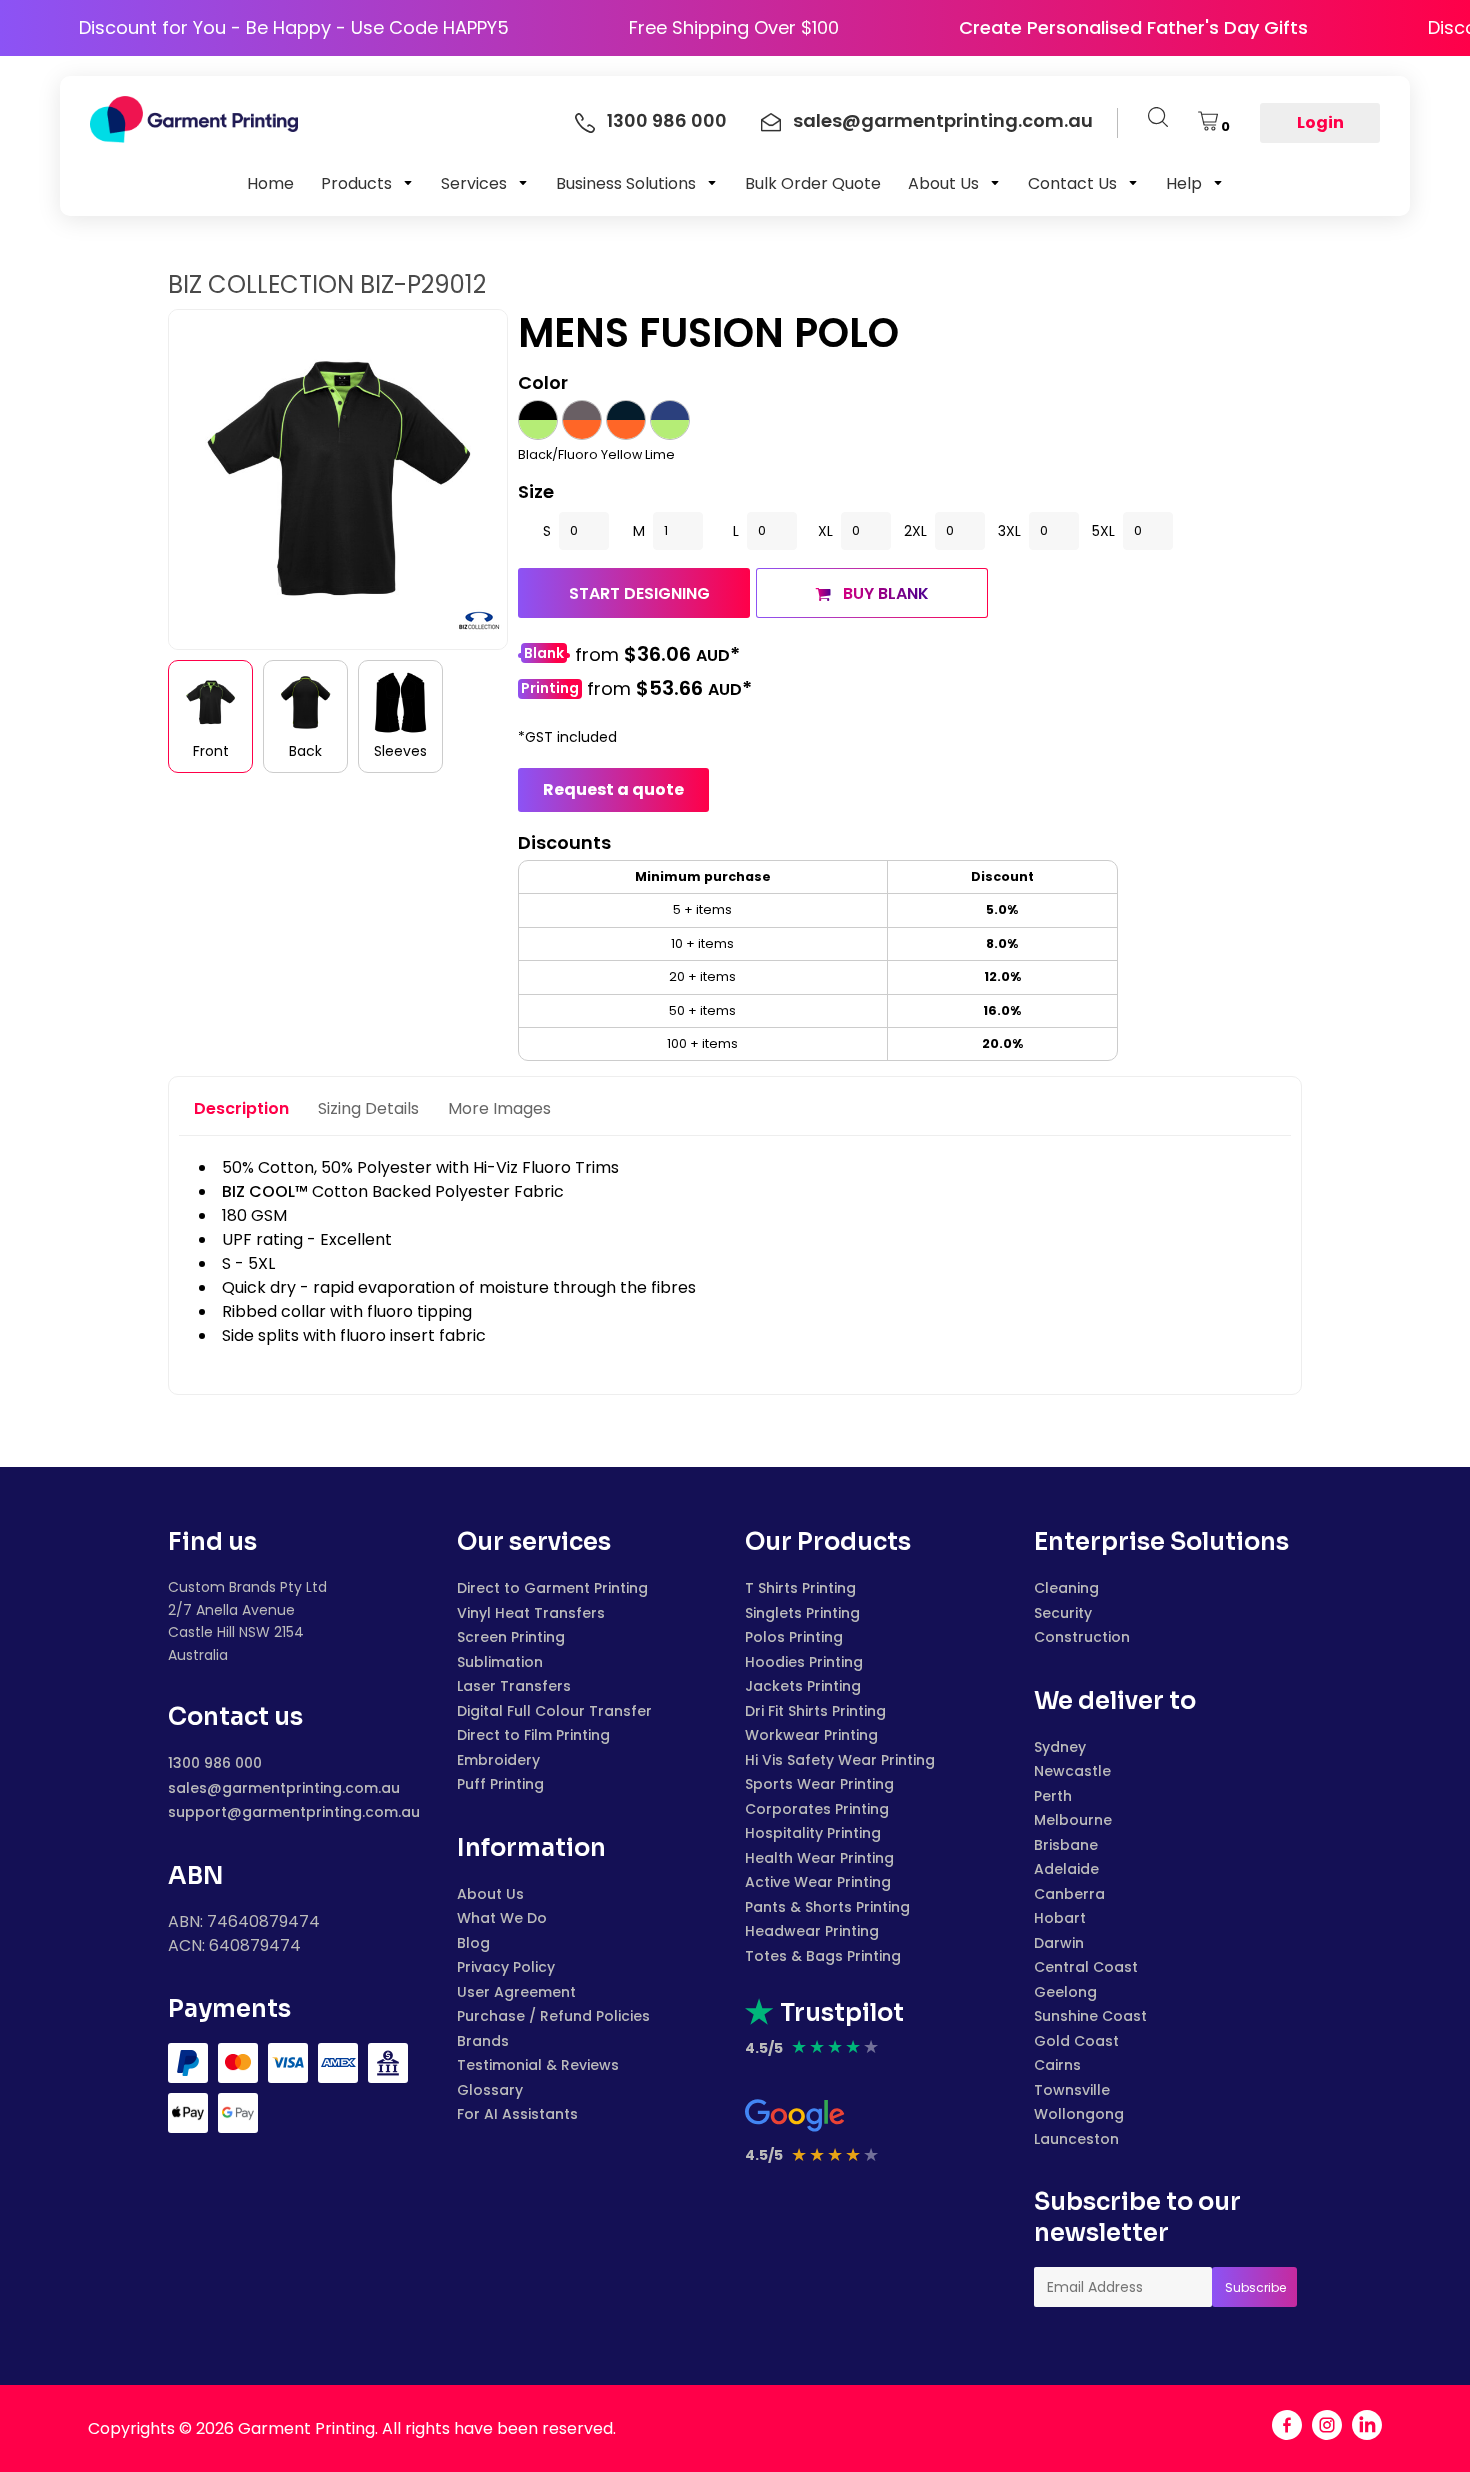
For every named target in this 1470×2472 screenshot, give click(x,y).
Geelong (1065, 1992)
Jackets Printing (803, 1686)
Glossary (490, 2090)
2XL (915, 531)
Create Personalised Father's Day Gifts (1177, 27)
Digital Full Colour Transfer (554, 1711)
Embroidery (498, 1760)
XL (825, 531)
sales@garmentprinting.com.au (284, 1788)
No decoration (544, 655)
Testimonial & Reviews (538, 2065)
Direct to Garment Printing (552, 1588)
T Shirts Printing (800, 1588)
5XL (1103, 531)
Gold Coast (1076, 2041)
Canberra (1069, 1894)
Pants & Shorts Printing (827, 1907)
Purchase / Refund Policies (553, 2016)
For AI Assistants (517, 2114)
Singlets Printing (802, 1613)
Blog (473, 1943)
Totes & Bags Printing (823, 1956)
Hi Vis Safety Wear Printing (840, 1760)
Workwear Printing (811, 1735)
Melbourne (1073, 1820)
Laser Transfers (514, 1686)
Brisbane (1066, 1845)
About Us (490, 1894)
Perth (1053, 1796)
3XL (1009, 531)
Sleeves (400, 751)
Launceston (1076, 2139)
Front (211, 751)
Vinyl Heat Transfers (531, 1613)
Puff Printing (500, 1784)
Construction (1082, 1637)
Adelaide (1066, 1869)
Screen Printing (511, 1637)
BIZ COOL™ (265, 1191)
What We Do (502, 1918)
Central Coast (1086, 1967)
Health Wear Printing (819, 1858)
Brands (483, 2041)
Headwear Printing (812, 1931)
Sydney (1060, 1747)
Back (305, 751)
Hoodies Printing (804, 1662)
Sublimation (500, 1662)
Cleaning (1066, 1588)
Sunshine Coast (1090, 2016)
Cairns (1057, 2065)
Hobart (1060, 1918)
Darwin (1059, 1943)
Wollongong (1079, 2114)
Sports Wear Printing (819, 1784)
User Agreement (516, 1992)
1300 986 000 (215, 1763)
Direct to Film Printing (533, 1735)
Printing (550, 688)
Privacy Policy (506, 1967)
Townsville (1072, 2090)
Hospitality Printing (813, 1833)
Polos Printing (794, 1637)
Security (1063, 1613)
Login (1320, 122)
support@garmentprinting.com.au (294, 1812)
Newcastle (1072, 1771)
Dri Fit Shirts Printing (815, 1711)
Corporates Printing (817, 1809)
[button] (367, 183)
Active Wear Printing (818, 1882)
